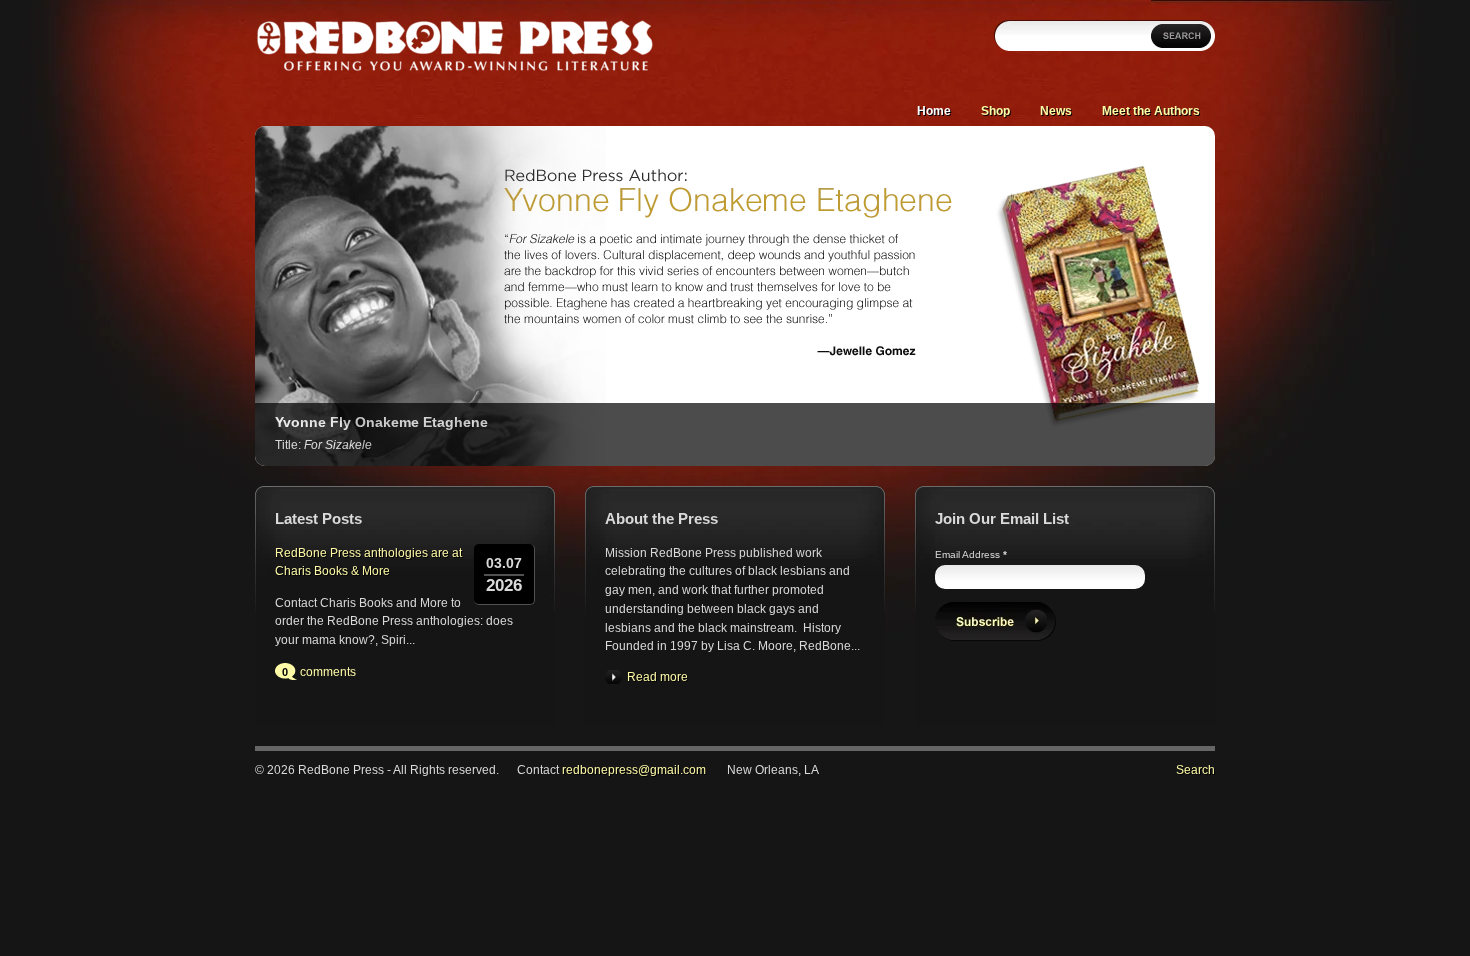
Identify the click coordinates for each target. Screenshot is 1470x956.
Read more (657, 677)
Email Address (971, 554)
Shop (995, 111)
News (1056, 111)
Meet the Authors (1151, 111)
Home (934, 111)
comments (328, 672)
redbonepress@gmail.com (634, 770)
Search (1195, 770)
